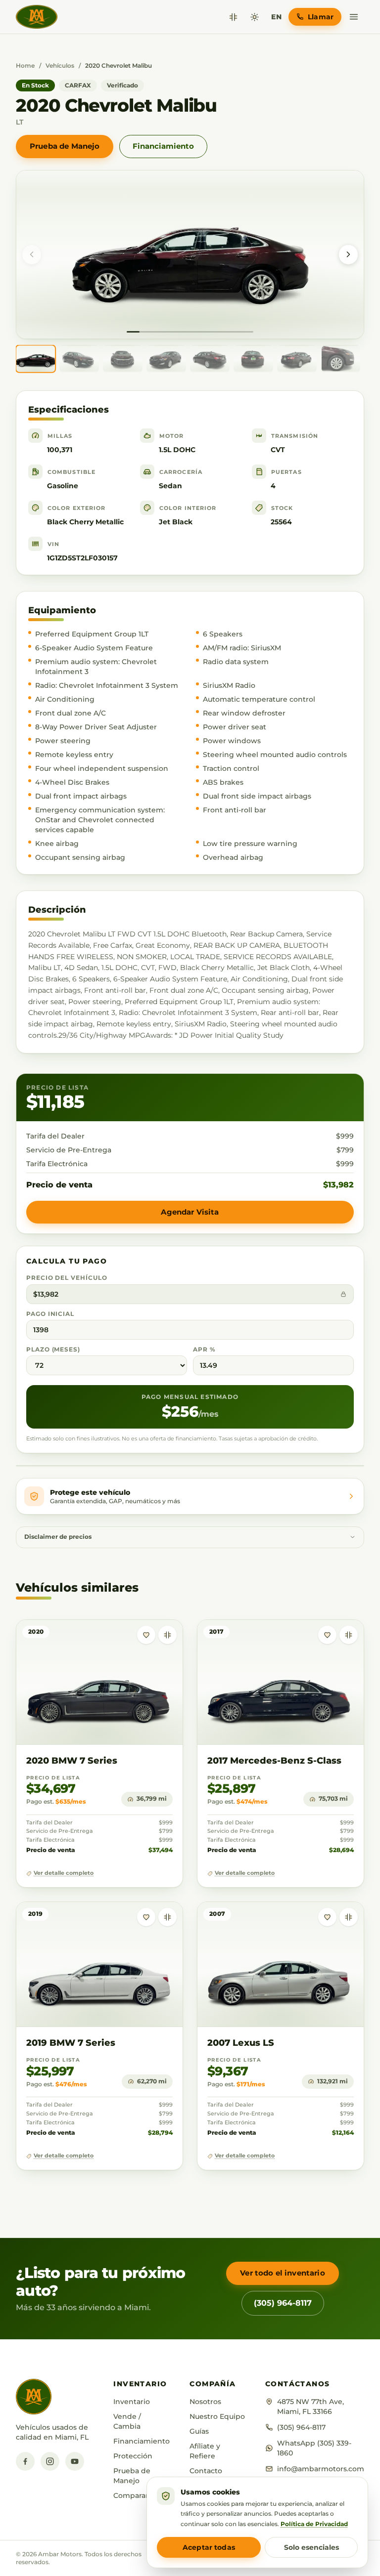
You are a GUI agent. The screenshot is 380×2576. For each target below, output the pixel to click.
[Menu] (354, 17)
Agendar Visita (190, 1212)
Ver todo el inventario (282, 2273)
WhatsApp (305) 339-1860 (314, 2448)
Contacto (206, 2471)
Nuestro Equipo (217, 2416)
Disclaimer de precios (58, 1537)
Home (25, 65)
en (276, 17)
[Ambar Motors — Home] (37, 17)
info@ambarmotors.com (321, 2469)
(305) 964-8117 (283, 2303)
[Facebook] (25, 2461)
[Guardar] (146, 1635)
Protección (133, 2456)
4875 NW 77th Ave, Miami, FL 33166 (310, 2407)
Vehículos (60, 65)
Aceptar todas (209, 2547)
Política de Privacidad (314, 2524)
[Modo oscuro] (255, 17)
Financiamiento (163, 146)
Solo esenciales (311, 2547)
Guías (199, 2431)
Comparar (131, 2495)
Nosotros (205, 2402)
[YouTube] (75, 2461)
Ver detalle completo (64, 1873)
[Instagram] (50, 2461)
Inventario (132, 2402)
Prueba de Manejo (65, 146)
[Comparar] (233, 17)
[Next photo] (348, 254)
